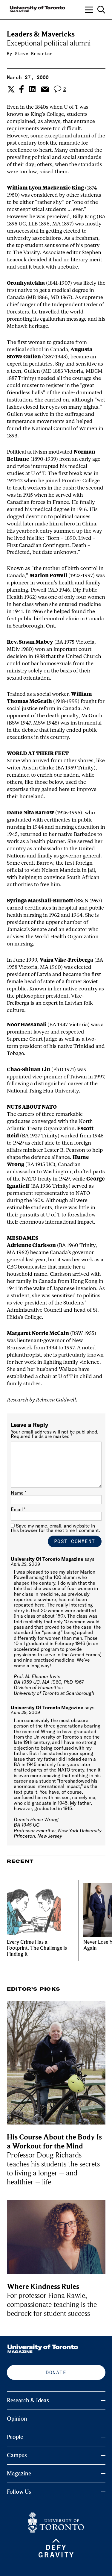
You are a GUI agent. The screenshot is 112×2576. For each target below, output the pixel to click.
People (15, 2437)
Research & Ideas (28, 2401)
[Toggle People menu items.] (103, 2437)
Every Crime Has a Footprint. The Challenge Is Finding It (37, 1948)
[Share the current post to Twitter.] (10, 89)
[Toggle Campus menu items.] (103, 2455)
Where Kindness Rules (43, 2287)
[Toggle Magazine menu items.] (103, 2474)
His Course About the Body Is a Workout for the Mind (54, 2142)
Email (18, 1509)
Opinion (17, 2419)
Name (19, 1493)
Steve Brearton (34, 54)
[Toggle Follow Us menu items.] (103, 2492)
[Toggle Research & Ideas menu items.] (103, 2401)
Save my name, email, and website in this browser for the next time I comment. (55, 1528)
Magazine (19, 2474)
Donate (56, 2372)
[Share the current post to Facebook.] (22, 89)
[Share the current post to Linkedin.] (32, 89)
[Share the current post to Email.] (45, 89)
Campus (17, 2455)
